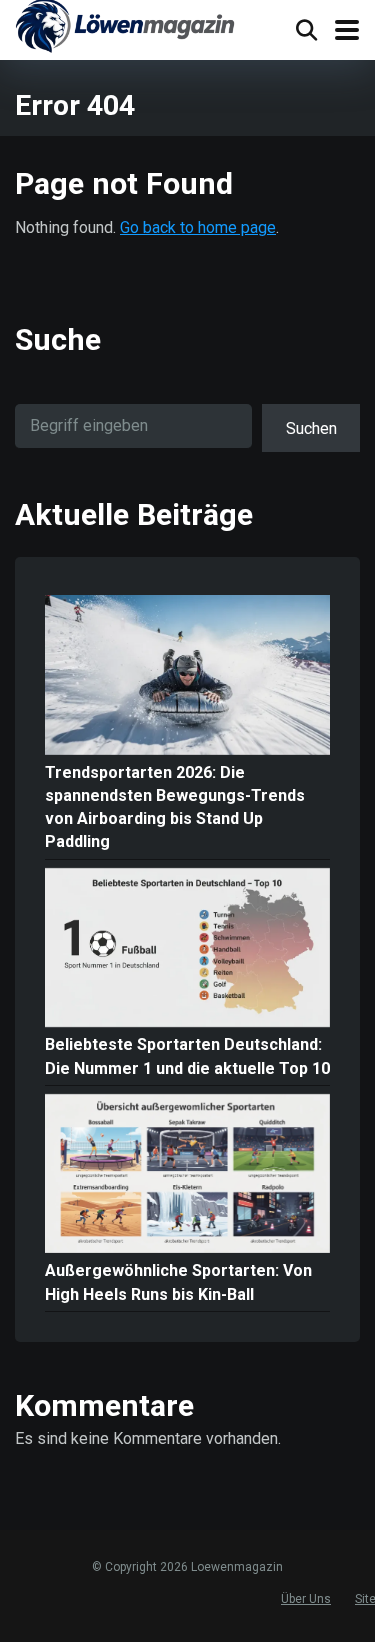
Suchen (311, 428)
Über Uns (306, 1599)
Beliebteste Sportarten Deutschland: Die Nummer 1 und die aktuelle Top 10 (187, 1056)
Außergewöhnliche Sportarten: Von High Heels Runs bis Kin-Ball (178, 1282)
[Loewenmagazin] (125, 29)
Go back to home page (198, 227)
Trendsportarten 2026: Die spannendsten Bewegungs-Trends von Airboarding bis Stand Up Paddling (175, 807)
